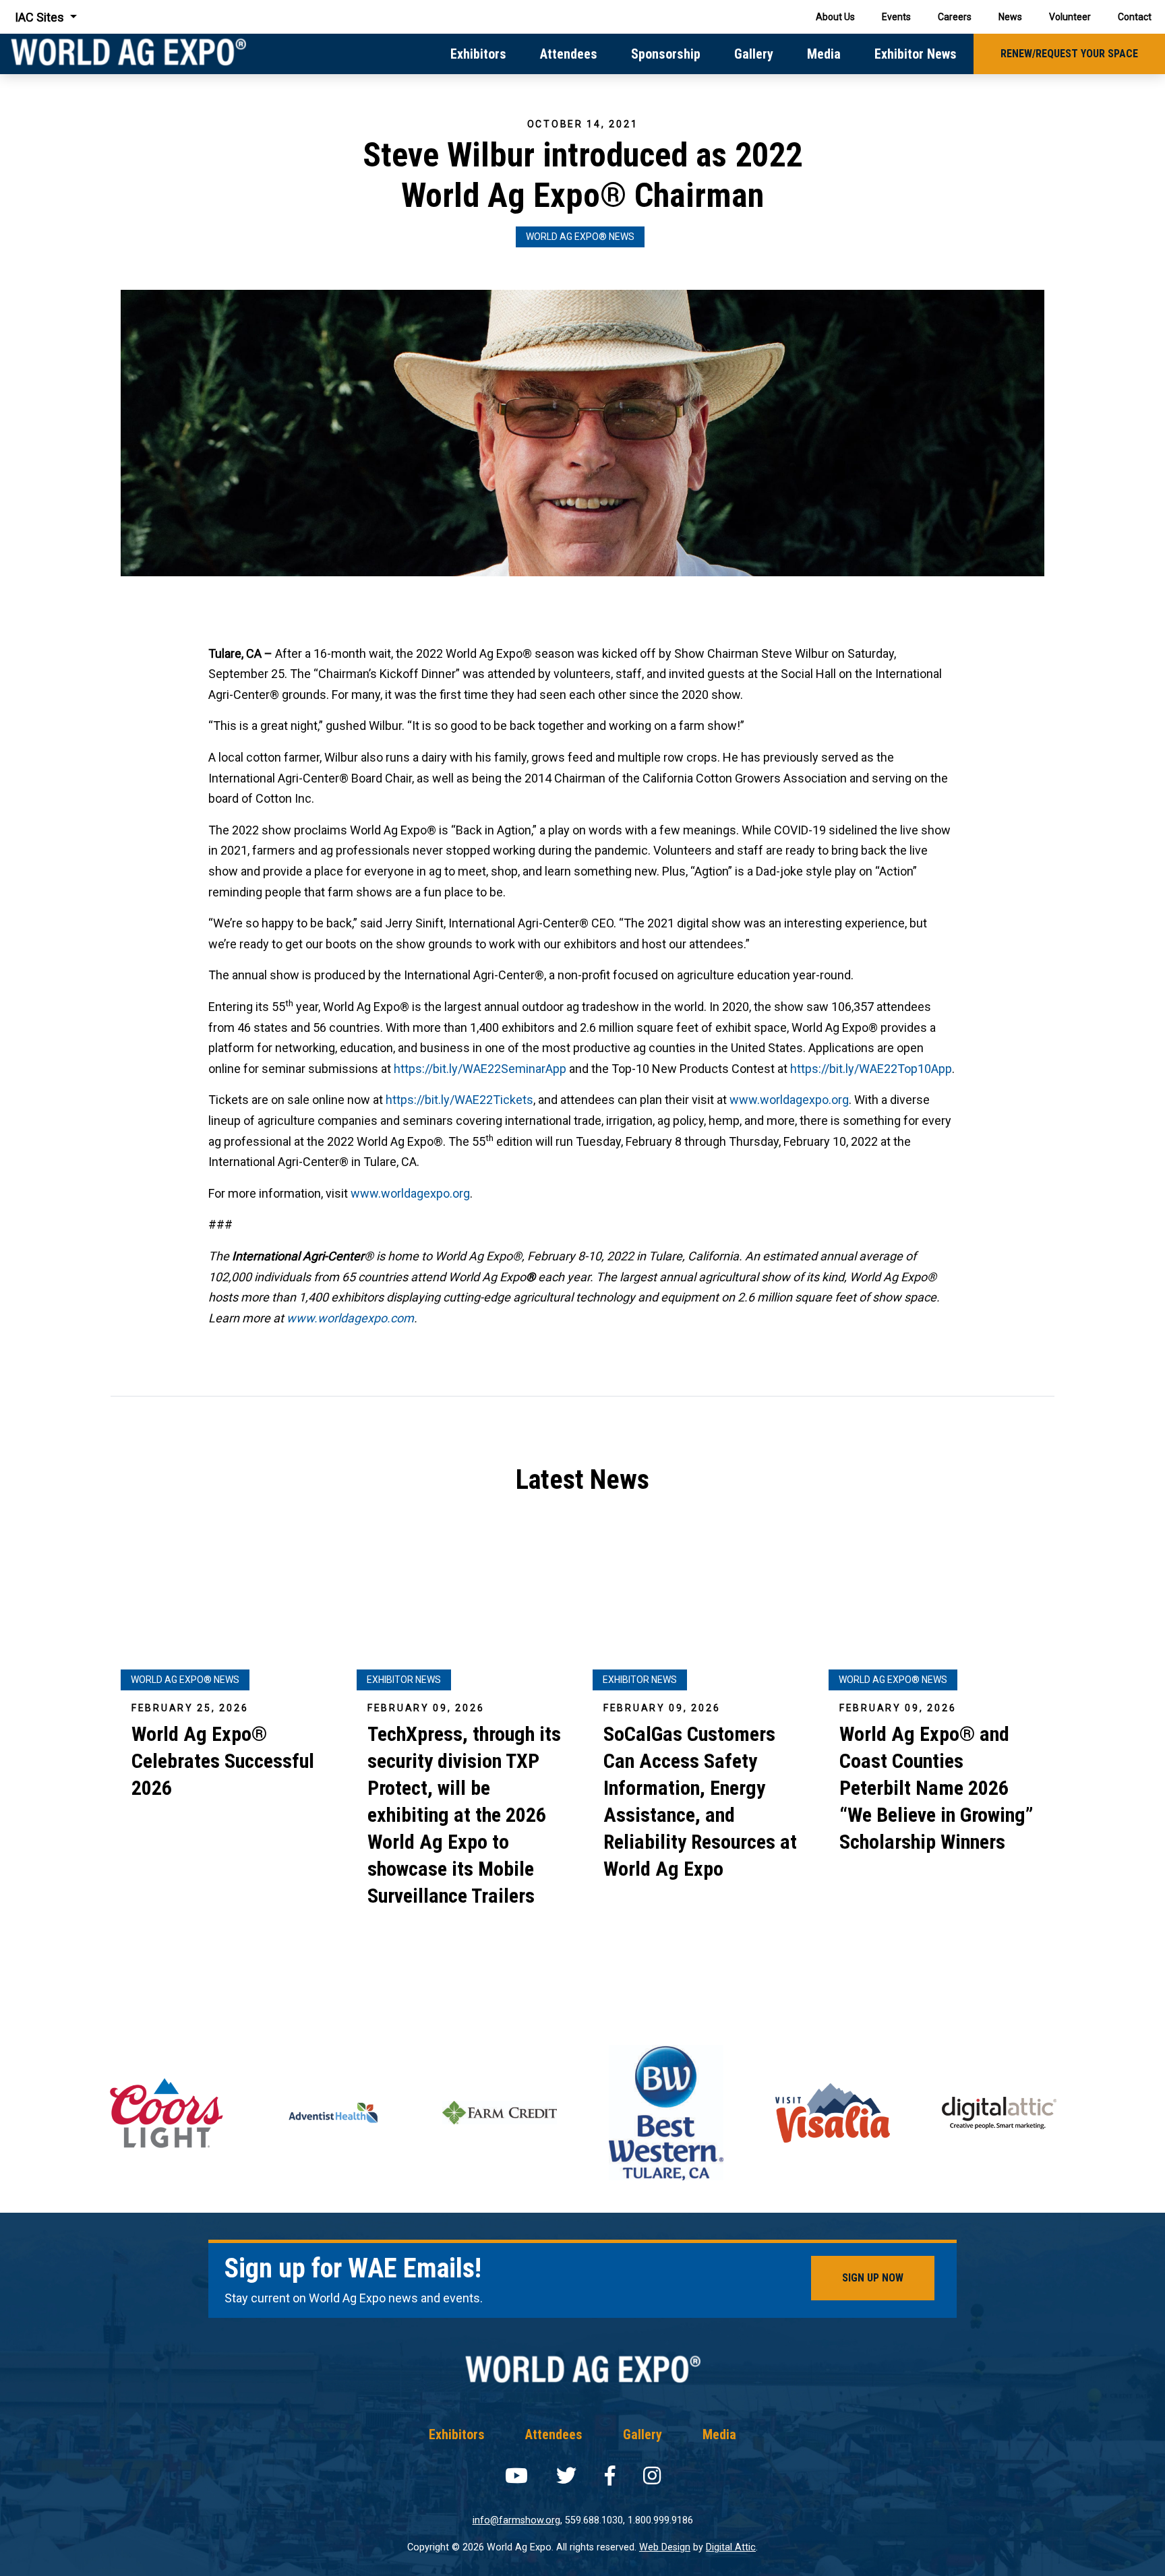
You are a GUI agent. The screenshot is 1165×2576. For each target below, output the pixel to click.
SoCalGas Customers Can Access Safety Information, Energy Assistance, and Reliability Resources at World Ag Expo (700, 1801)
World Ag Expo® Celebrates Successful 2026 (223, 1761)
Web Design (665, 2547)
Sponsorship (666, 54)
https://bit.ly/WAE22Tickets (459, 1100)
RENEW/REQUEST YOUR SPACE (1069, 54)
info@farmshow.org (516, 2520)
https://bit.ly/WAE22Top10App (871, 1069)
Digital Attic (731, 2547)
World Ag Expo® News (580, 237)
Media (824, 54)
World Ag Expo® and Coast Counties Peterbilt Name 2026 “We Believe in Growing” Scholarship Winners (936, 1788)
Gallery (754, 54)
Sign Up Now (873, 2278)
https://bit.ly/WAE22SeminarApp (480, 1069)
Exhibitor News (916, 54)
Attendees (569, 54)
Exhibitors (478, 54)
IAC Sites (41, 17)
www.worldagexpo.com (350, 1318)
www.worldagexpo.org (789, 1100)
